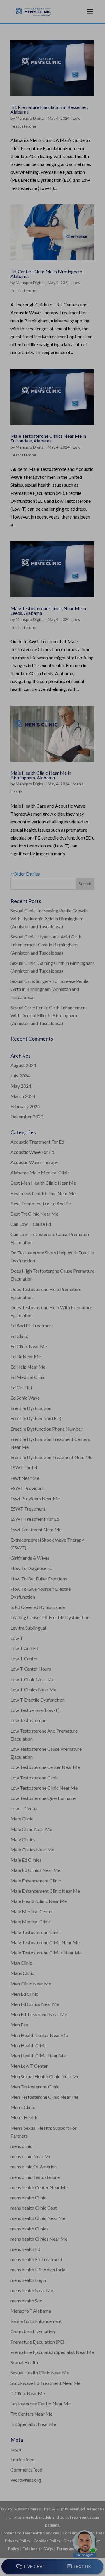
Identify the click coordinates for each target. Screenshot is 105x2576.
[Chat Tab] (52, 1288)
